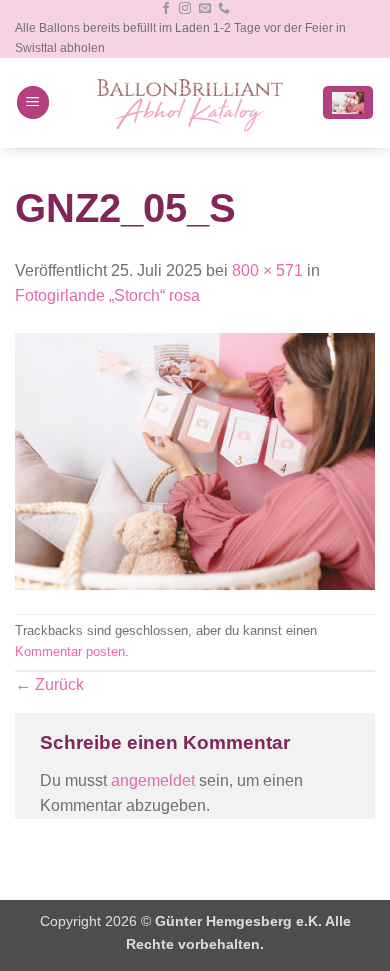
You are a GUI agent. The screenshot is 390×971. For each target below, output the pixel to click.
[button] (33, 102)
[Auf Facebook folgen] (166, 9)
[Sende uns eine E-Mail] (205, 9)
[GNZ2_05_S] (195, 460)
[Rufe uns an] (224, 9)
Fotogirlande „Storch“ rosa (107, 295)
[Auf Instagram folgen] (185, 9)
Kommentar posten (70, 651)
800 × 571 (267, 270)
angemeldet (153, 780)
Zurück (49, 684)
